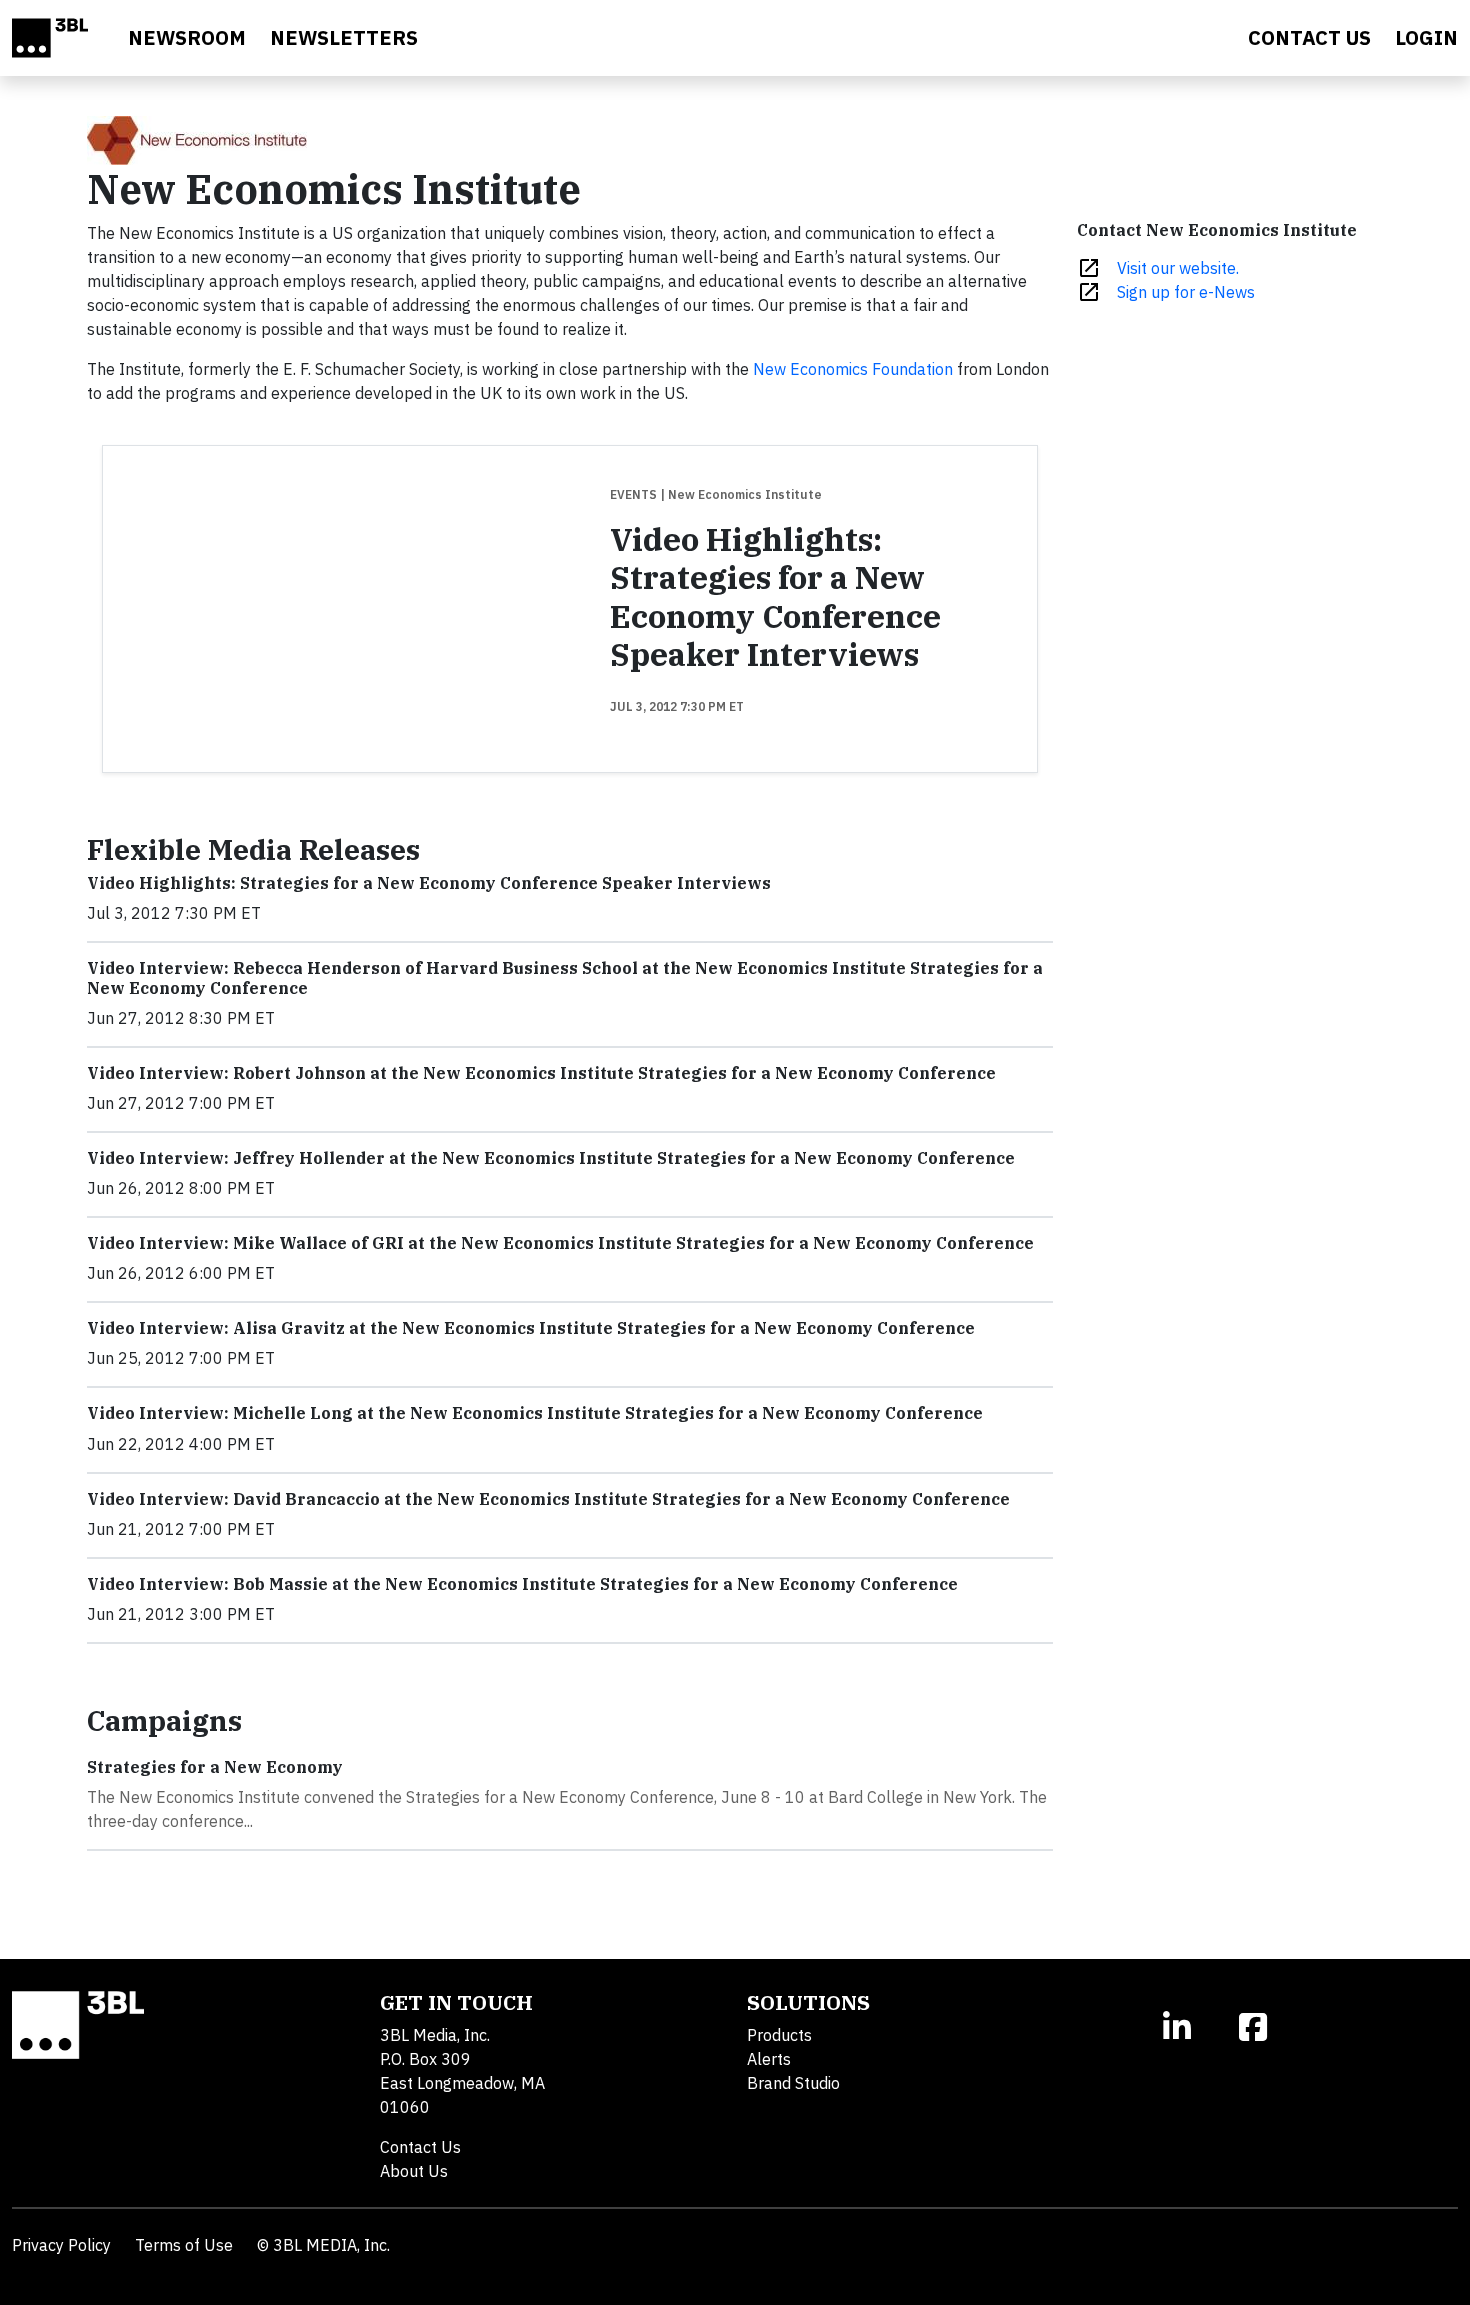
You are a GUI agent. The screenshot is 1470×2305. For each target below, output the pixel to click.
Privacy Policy (61, 2245)
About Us (414, 2171)
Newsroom (187, 37)
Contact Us (420, 2147)
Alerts (769, 2059)
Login (1426, 37)
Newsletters (344, 37)
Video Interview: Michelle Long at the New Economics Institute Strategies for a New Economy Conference (535, 1413)
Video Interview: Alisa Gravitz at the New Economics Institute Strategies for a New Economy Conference (531, 1328)
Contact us (1309, 37)
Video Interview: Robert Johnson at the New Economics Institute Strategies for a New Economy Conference (541, 1073)
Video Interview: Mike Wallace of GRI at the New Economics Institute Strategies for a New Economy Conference (560, 1243)
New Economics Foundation (853, 369)
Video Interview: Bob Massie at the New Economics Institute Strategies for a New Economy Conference (522, 1584)
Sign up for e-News (1186, 292)
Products (779, 2035)
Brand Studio (793, 2083)
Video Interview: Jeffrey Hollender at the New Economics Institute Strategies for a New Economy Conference (551, 1158)
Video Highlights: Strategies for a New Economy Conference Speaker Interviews (775, 596)
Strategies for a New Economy (215, 1767)
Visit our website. (1178, 268)
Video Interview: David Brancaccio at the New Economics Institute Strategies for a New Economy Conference (548, 1499)
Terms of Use (184, 2245)
